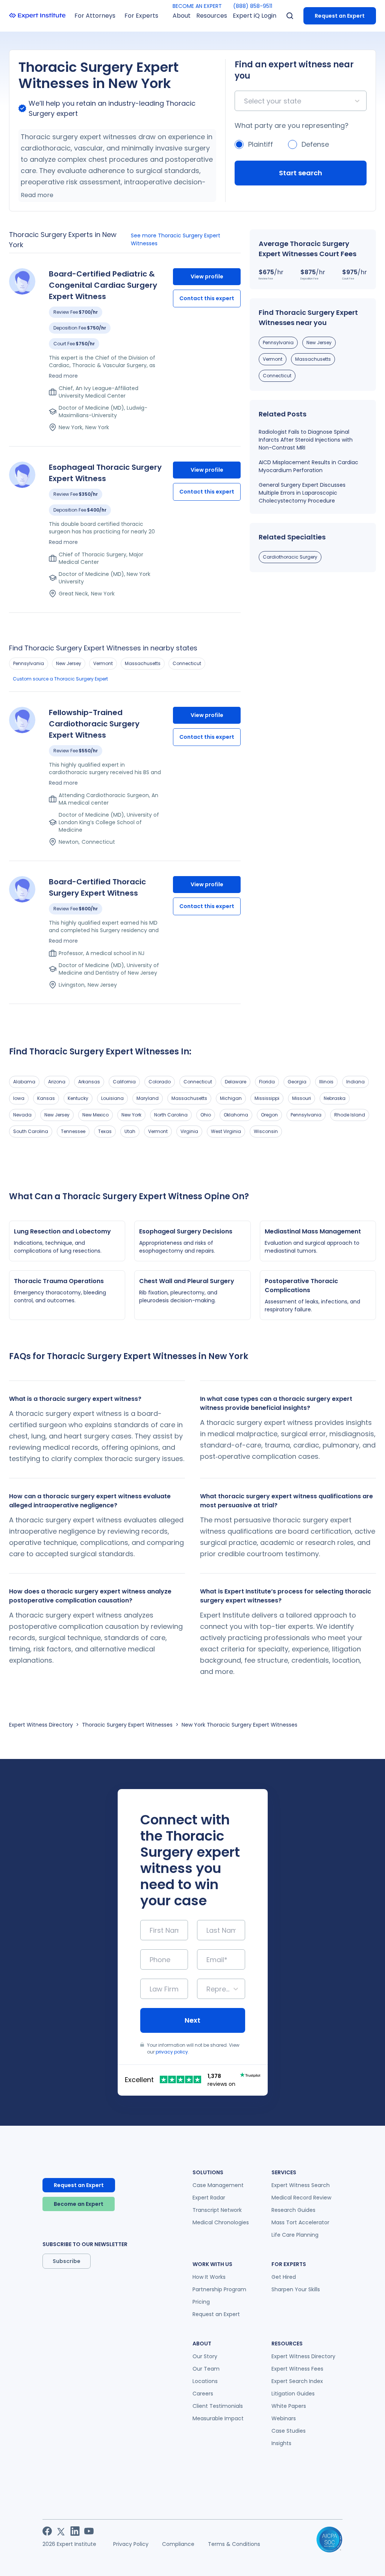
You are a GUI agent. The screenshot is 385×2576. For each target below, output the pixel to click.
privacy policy (172, 2052)
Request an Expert (340, 16)
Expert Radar (209, 2198)
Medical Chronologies (221, 2222)
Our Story (205, 2356)
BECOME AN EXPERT (197, 6)
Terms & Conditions (234, 2544)
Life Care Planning (295, 2235)
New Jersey (69, 663)
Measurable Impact (218, 2418)
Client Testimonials (218, 2406)
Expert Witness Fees (297, 2369)
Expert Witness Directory (41, 1725)
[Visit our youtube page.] (89, 2531)
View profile (207, 276)
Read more (37, 195)
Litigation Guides (293, 2394)
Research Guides (293, 2210)
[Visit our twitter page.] (61, 2531)
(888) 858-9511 (253, 6)
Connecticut (187, 663)
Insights (281, 2443)
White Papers (289, 2406)
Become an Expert (79, 2204)
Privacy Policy (131, 2544)
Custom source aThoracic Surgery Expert (60, 679)
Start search (301, 173)
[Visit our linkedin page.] (75, 2531)
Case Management (218, 2185)
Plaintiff (261, 144)
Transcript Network (217, 2210)
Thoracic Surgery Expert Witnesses (127, 1725)
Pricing (201, 2302)
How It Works (209, 2277)
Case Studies (289, 2431)
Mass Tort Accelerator (300, 2222)
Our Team (206, 2369)
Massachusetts (143, 663)
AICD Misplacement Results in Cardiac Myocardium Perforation (308, 466)
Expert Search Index (297, 2381)
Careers (203, 2394)
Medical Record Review (301, 2198)
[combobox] (245, 101)
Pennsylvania (29, 663)
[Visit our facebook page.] (47, 2531)
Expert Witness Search (301, 2185)
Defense (315, 144)
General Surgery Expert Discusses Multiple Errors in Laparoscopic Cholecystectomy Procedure (302, 493)
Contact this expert (207, 298)
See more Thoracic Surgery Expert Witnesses (176, 239)
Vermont (103, 663)
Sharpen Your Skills (296, 2289)
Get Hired (284, 2277)
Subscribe (67, 2261)
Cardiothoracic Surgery (290, 557)
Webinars (284, 2418)
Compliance (178, 2544)
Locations (205, 2381)
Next (192, 2020)
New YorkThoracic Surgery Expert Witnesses (239, 1725)
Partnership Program (219, 2289)
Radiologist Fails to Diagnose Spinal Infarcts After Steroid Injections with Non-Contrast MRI (306, 440)
